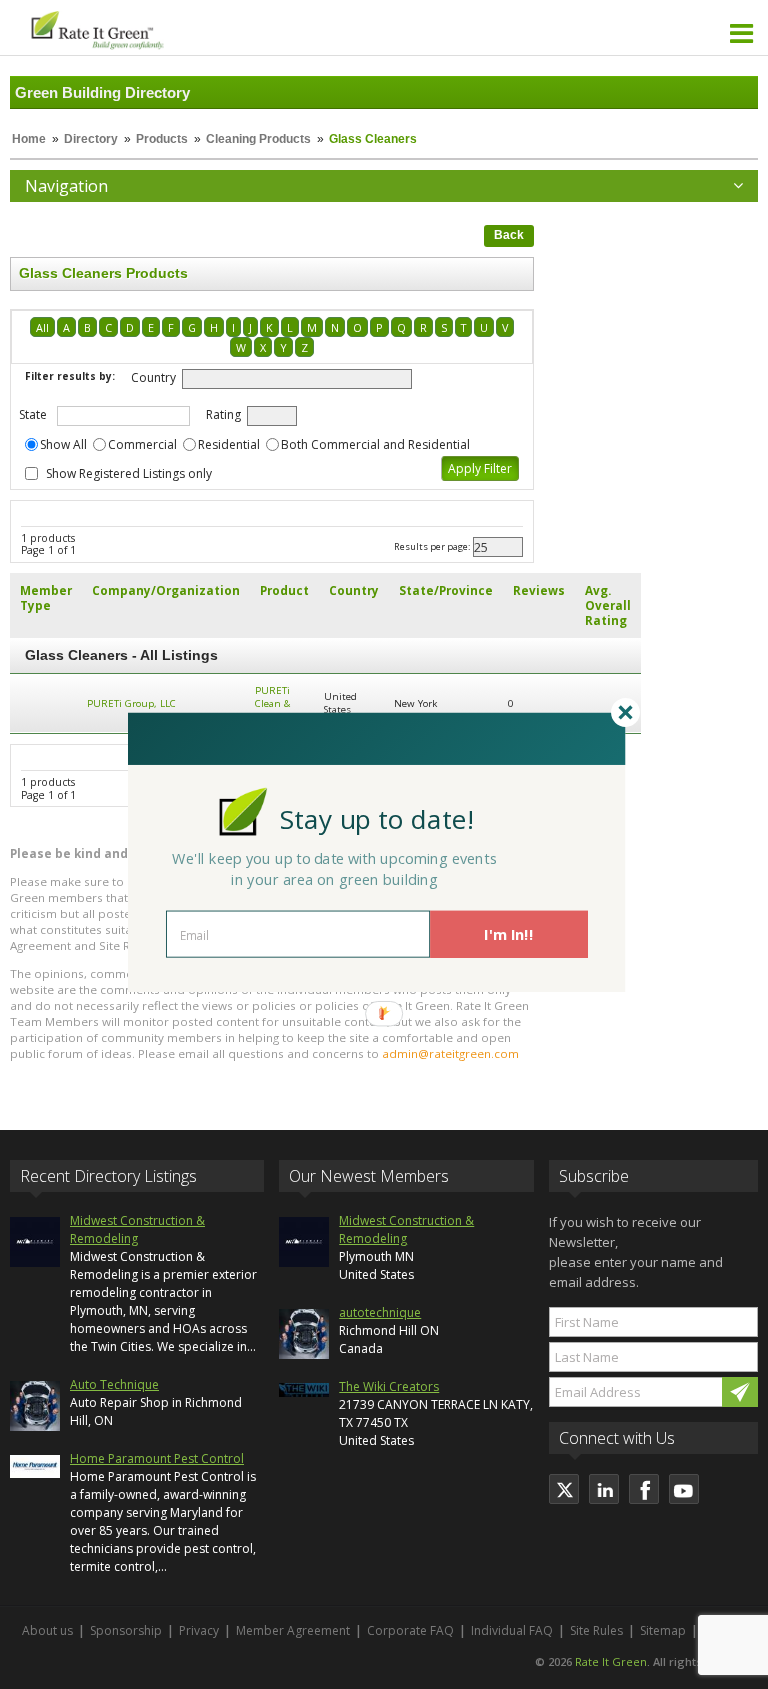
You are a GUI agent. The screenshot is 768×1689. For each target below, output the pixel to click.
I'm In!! (508, 934)
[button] (377, 818)
